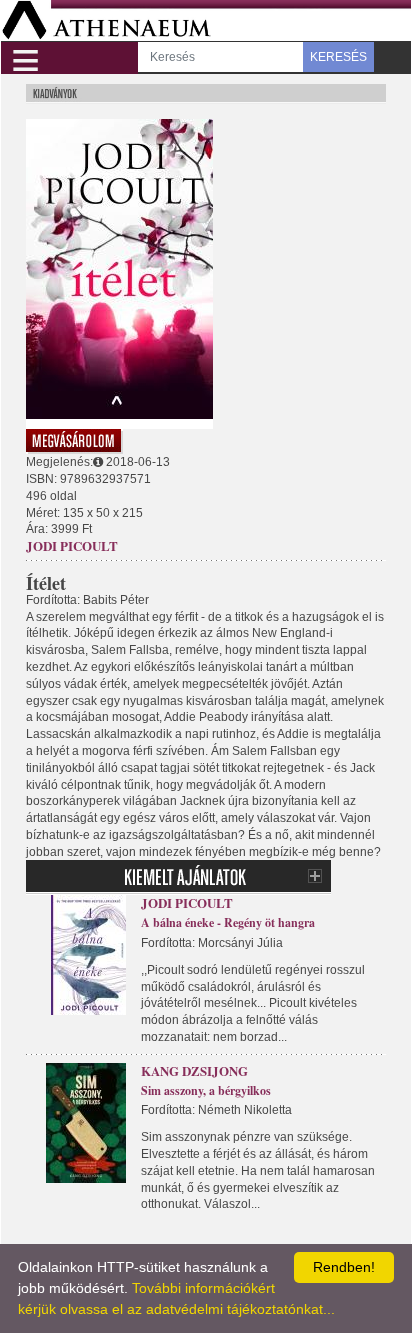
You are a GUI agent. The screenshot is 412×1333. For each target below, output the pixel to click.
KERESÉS (338, 57)
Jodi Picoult (72, 545)
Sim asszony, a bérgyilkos (206, 1090)
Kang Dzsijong (194, 1070)
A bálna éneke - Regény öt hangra (228, 922)
